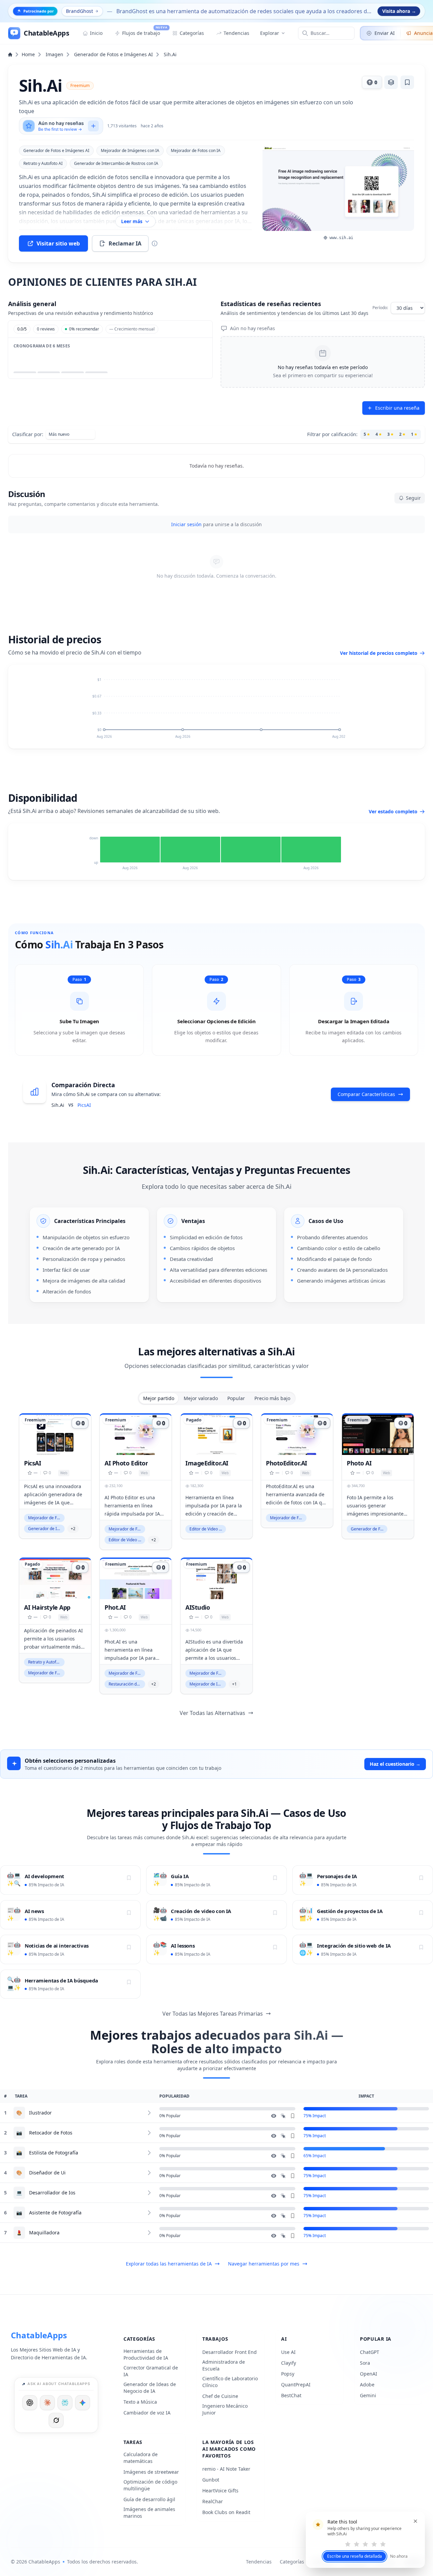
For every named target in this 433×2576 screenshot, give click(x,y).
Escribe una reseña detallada (355, 2556)
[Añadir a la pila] (391, 82)
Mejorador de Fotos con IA (196, 151)
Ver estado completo (393, 811)
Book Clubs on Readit (226, 2512)
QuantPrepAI (296, 2385)
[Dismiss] (415, 2521)
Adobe (367, 2385)
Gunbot (211, 2480)
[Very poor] (348, 2544)
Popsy (288, 2374)
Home (28, 54)
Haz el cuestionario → (395, 1764)
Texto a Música (140, 2402)
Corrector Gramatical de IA (151, 2371)
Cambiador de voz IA (147, 2413)
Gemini (368, 2395)
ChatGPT (370, 2352)
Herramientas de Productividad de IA (146, 2354)
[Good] (374, 2544)
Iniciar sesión (186, 524)
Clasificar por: (28, 434)
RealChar (213, 2501)
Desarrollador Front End (230, 2352)
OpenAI (369, 2374)
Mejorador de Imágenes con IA (130, 151)
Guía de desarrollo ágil (149, 2499)
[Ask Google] (83, 2403)
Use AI (288, 2352)
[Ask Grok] (56, 2420)
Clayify (289, 2363)
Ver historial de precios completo (379, 653)
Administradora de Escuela (224, 2365)
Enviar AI (385, 33)
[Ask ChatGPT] (30, 2403)
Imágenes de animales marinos (149, 2513)
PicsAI (84, 1105)
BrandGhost (79, 11)
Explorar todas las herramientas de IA (169, 2264)
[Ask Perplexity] (65, 2403)
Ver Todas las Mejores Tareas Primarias (213, 2014)
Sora (365, 2363)
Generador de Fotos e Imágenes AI (113, 54)
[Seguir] (129, 1878)
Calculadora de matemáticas (141, 2458)
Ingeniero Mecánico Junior (225, 2409)
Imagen (54, 54)
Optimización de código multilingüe (150, 2485)
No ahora (399, 2556)
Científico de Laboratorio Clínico (230, 2382)
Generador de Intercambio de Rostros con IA (116, 163)
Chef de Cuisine (220, 2396)
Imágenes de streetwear (151, 2472)
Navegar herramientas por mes (264, 2264)
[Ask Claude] (47, 2403)
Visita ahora (399, 11)
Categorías (292, 2562)
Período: (380, 308)
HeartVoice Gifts (220, 2491)
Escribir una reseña (397, 408)
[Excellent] (383, 2544)
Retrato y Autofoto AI (43, 163)
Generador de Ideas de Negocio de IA (150, 2388)
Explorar (270, 33)
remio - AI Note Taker (226, 2469)
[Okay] (365, 2544)
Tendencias (259, 2562)
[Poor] (357, 2544)
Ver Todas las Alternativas (212, 1713)
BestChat (291, 2395)
